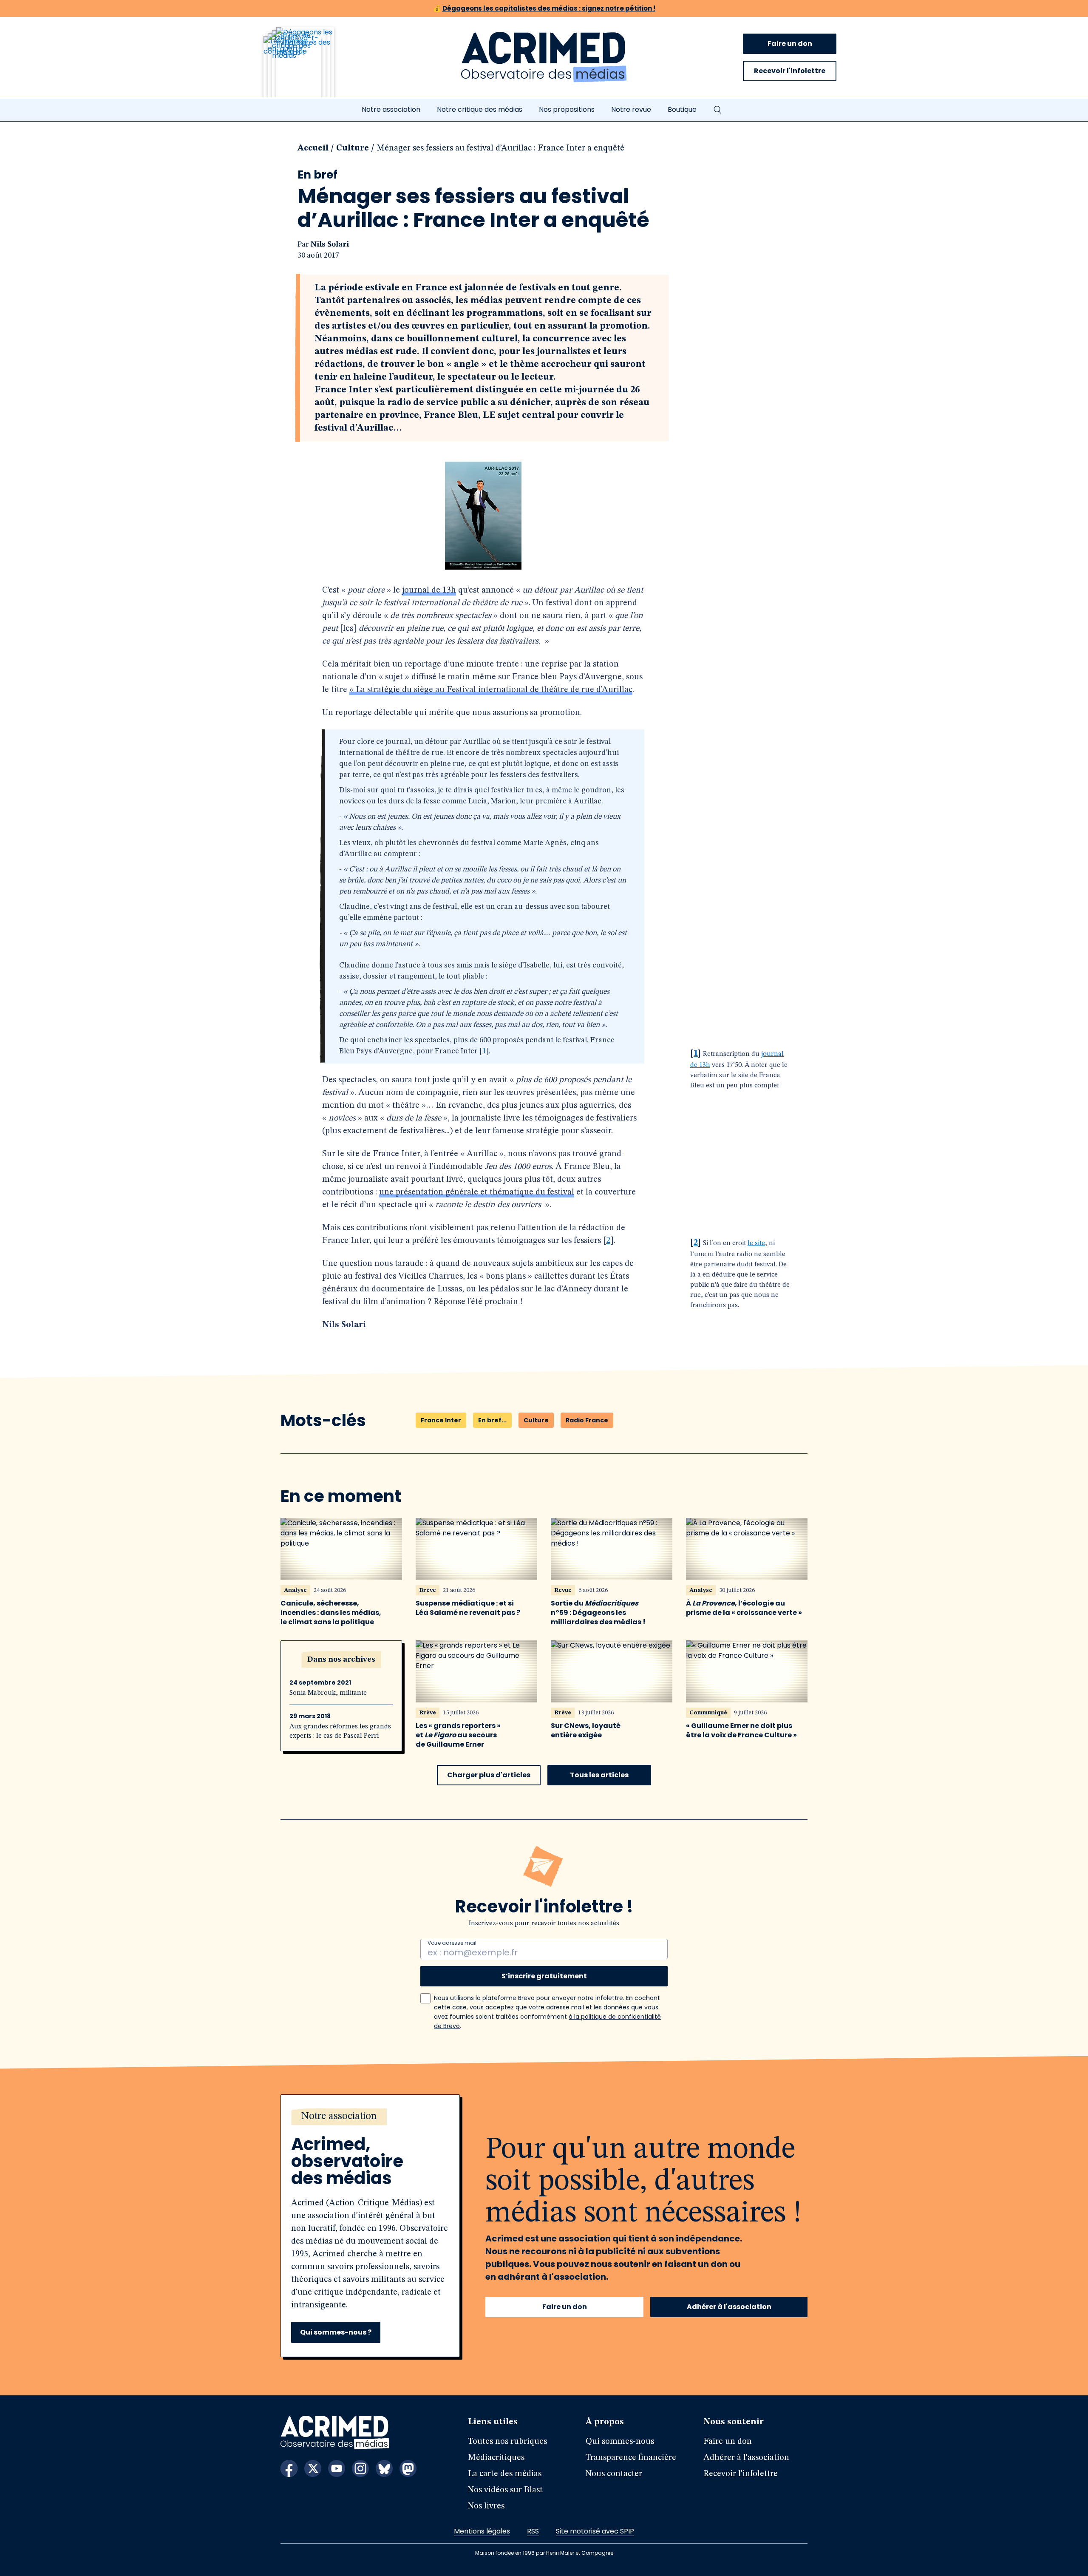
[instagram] (360, 2468)
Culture (353, 148)
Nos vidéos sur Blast (505, 2490)
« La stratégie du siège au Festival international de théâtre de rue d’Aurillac (491, 690)
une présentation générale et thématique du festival (477, 1192)
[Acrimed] (544, 57)
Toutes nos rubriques (507, 2442)
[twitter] (313, 2468)
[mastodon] (408, 2468)
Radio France (587, 1420)
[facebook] (289, 2468)
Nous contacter (614, 2474)
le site (756, 1243)
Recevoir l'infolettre (790, 71)
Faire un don (790, 44)
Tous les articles (599, 1775)
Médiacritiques (496, 2458)
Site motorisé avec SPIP (595, 2531)
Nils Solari (330, 244)
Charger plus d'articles (489, 1775)
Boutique (682, 109)
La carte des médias (505, 2474)
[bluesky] (384, 2468)
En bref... (492, 1420)
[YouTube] (337, 2468)
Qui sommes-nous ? (336, 2332)
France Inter (441, 1420)
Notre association (391, 109)
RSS (533, 2531)
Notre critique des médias (480, 109)
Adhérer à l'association (729, 2307)
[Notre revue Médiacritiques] (310, 68)
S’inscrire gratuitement (544, 1976)
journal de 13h (429, 590)
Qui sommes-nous (620, 2442)
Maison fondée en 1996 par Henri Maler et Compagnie (544, 2553)
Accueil (313, 148)
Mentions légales (482, 2531)
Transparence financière (631, 2458)
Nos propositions (567, 109)
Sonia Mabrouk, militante (328, 1693)
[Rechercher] (717, 110)
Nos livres (486, 2506)
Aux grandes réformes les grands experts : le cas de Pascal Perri (340, 1731)
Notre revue (631, 109)
